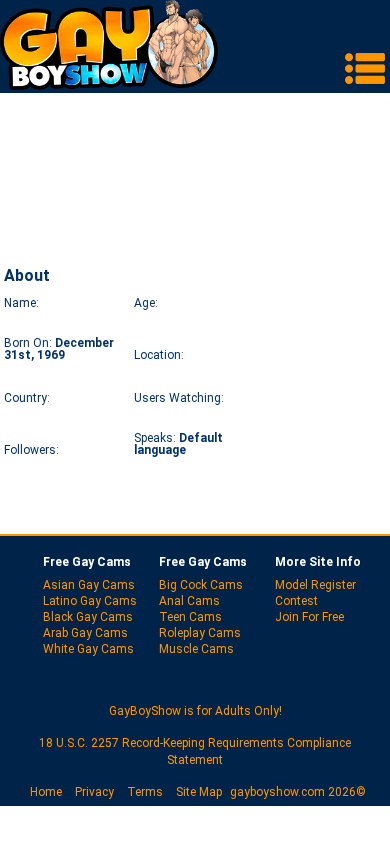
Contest (296, 601)
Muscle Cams (196, 649)
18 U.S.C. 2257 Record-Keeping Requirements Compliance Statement (195, 751)
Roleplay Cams (200, 633)
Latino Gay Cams (90, 601)
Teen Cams (190, 617)
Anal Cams (189, 601)
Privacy (94, 792)
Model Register (315, 585)
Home (46, 792)
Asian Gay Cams (89, 585)
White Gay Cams (88, 649)
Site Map (199, 792)
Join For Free (309, 617)
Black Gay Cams (88, 617)
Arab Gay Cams (85, 633)
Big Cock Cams (201, 585)
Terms (145, 792)
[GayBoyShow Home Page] (109, 84)
